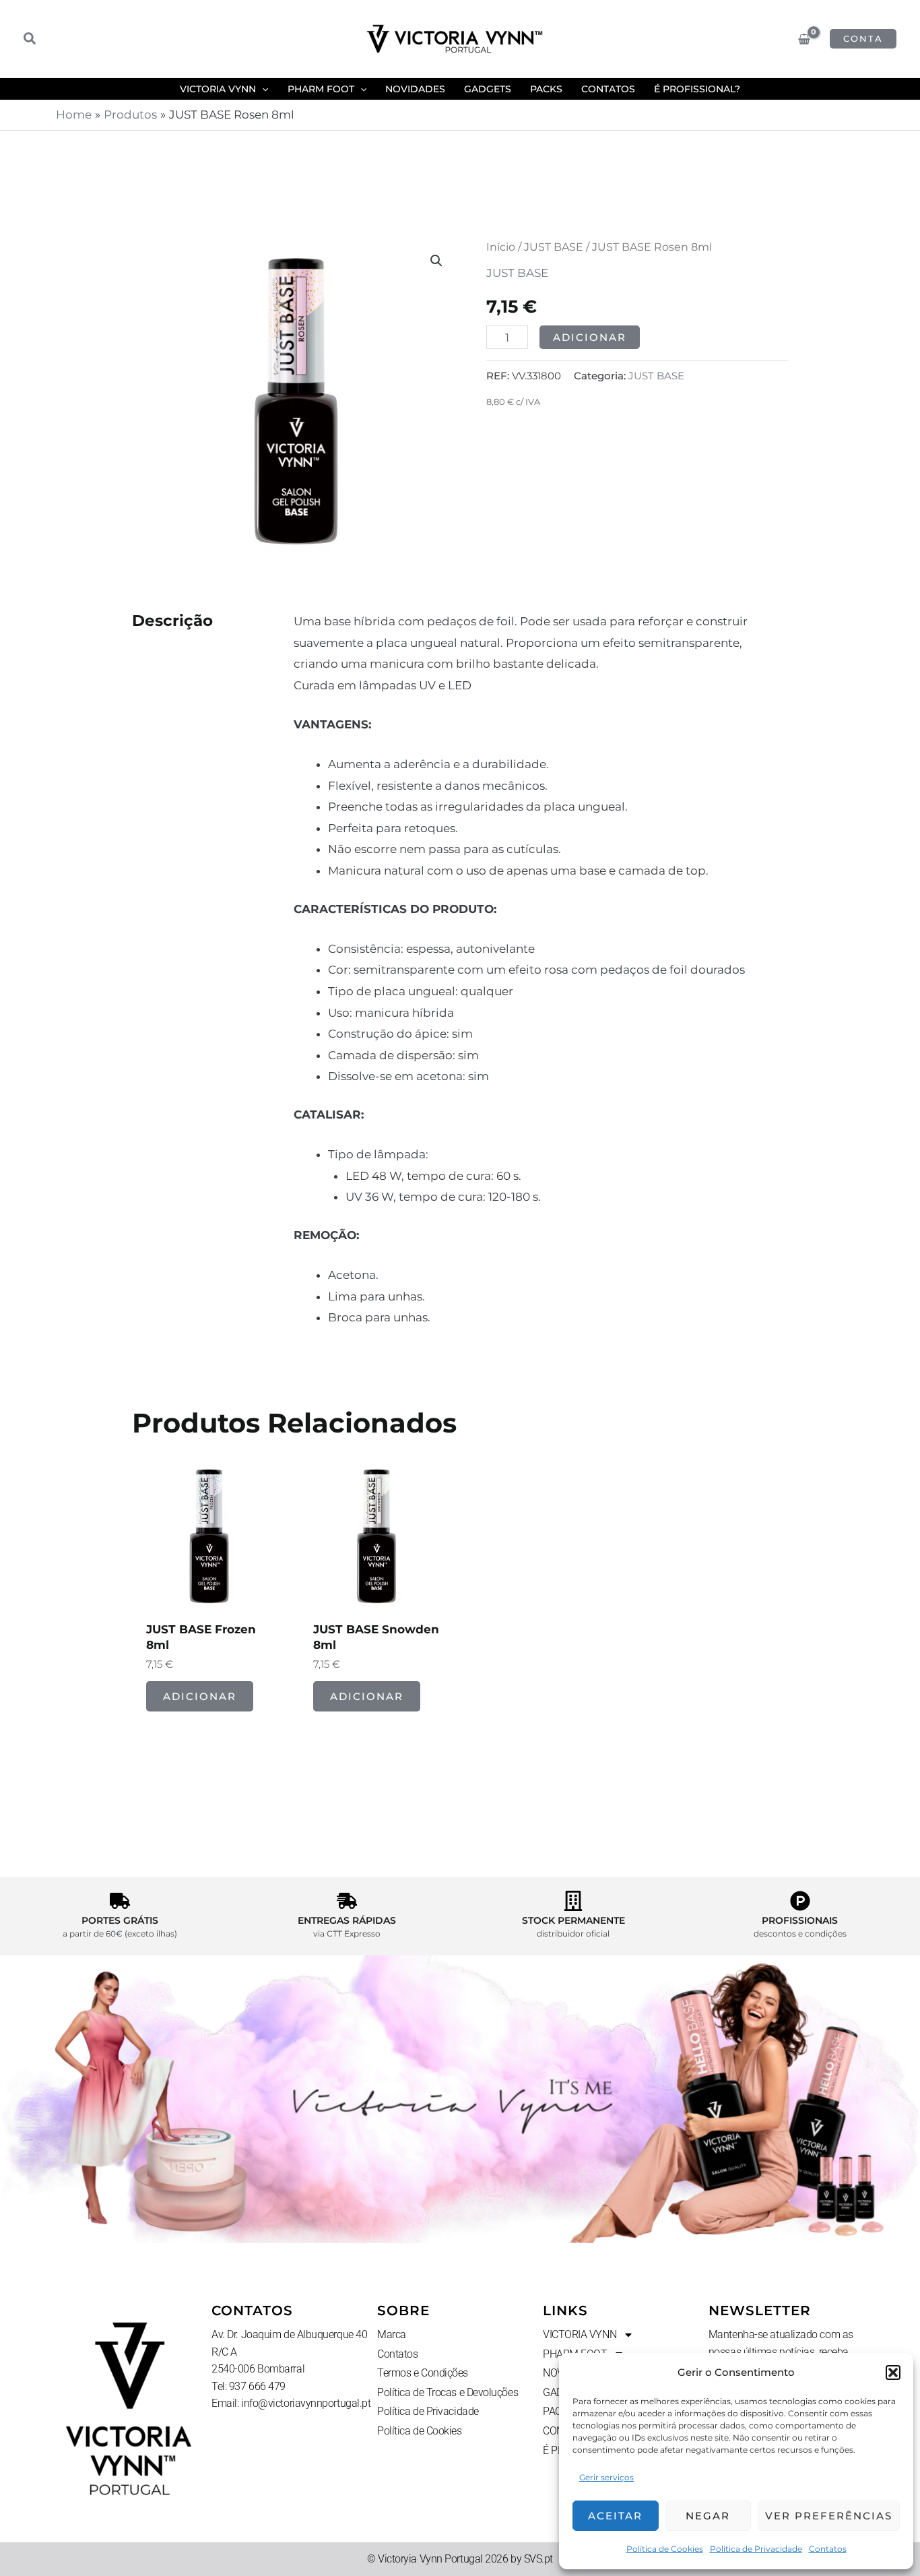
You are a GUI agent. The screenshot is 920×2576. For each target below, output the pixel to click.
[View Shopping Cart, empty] (804, 39)
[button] (893, 2373)
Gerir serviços (606, 2477)
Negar (708, 2516)
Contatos (828, 2549)
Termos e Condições (423, 2373)
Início (501, 247)
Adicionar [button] (200, 1696)
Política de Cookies (665, 2549)
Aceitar (615, 2516)
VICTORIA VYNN (580, 2334)
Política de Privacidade (756, 2549)
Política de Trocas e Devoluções (448, 2392)
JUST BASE (554, 247)
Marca (392, 2334)
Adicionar (590, 337)
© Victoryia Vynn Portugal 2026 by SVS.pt (460, 2559)
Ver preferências (829, 2516)
